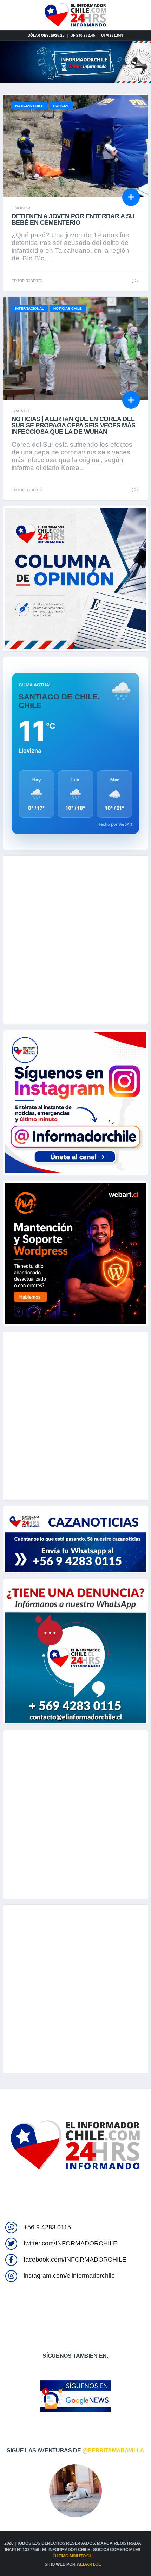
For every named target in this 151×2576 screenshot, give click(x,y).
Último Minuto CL (73, 2556)
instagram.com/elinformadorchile (69, 2276)
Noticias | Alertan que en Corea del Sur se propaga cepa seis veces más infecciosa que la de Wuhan (74, 425)
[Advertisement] (75, 940)
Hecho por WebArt (115, 824)
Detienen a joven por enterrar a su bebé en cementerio (73, 219)
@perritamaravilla (114, 2451)
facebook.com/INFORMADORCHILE (75, 2260)
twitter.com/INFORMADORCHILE (70, 2243)
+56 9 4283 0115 (47, 2227)
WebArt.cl (89, 2564)
